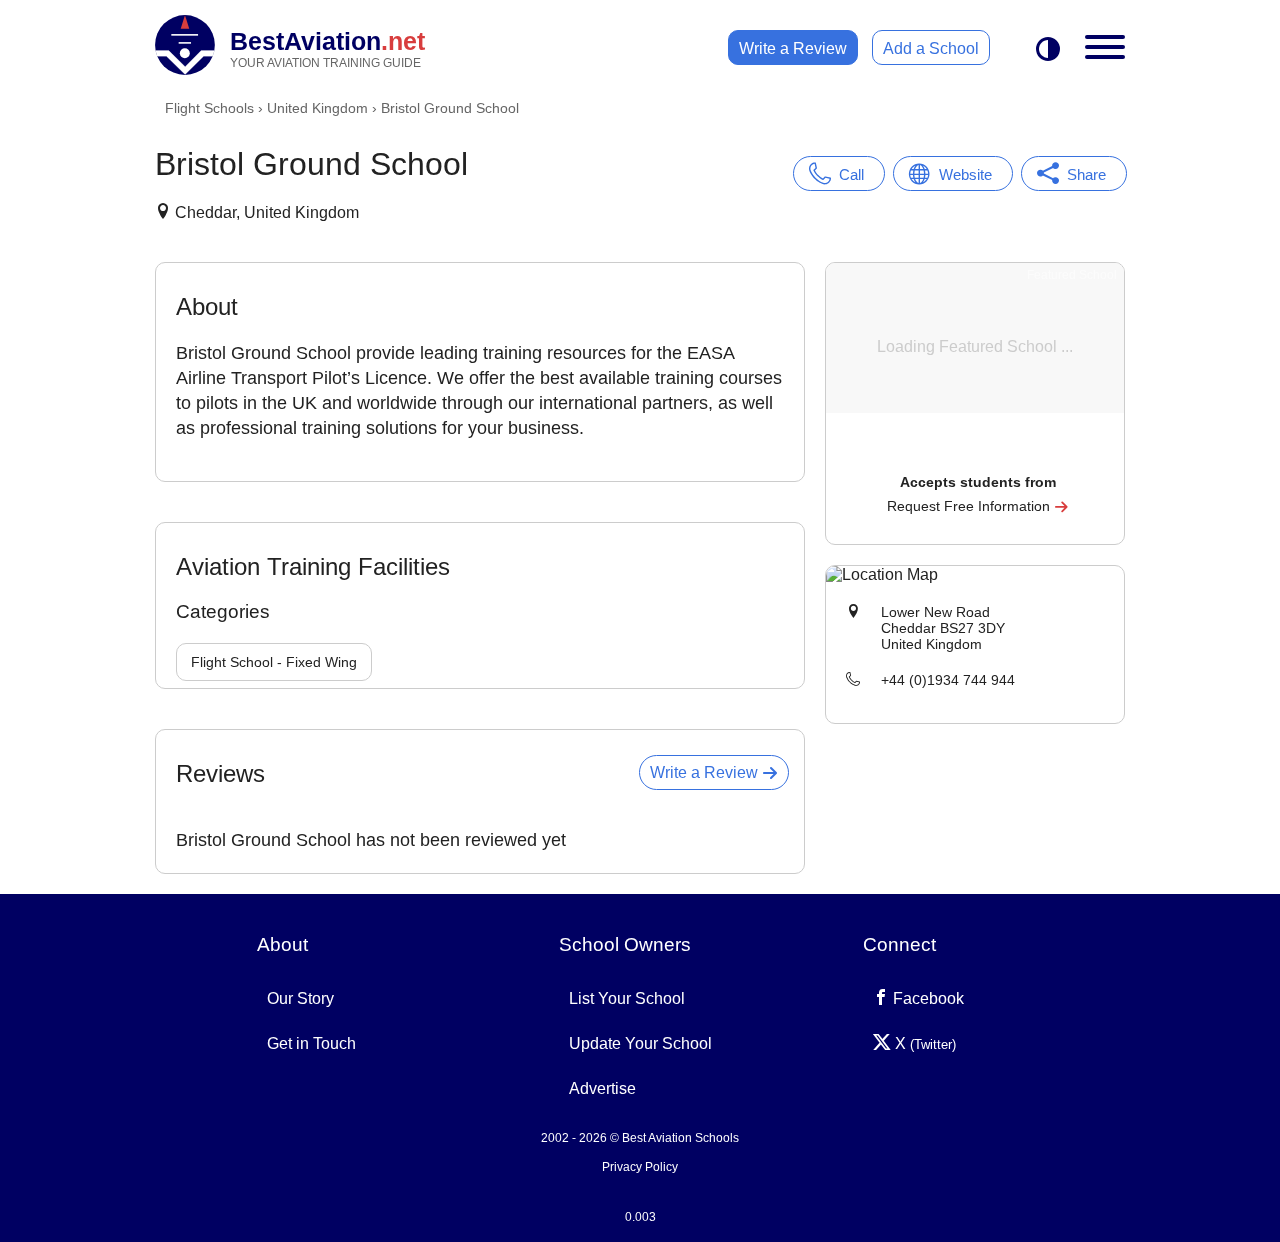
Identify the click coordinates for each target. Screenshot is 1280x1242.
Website (965, 174)
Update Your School (640, 1043)
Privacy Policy (640, 1167)
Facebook (926, 998)
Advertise (602, 1088)
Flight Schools (209, 108)
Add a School (931, 48)
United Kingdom (317, 108)
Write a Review (793, 48)
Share (1086, 174)
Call (851, 174)
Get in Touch (311, 1043)
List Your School (627, 998)
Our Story (300, 998)
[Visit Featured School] (977, 454)
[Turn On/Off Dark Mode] (1048, 50)
